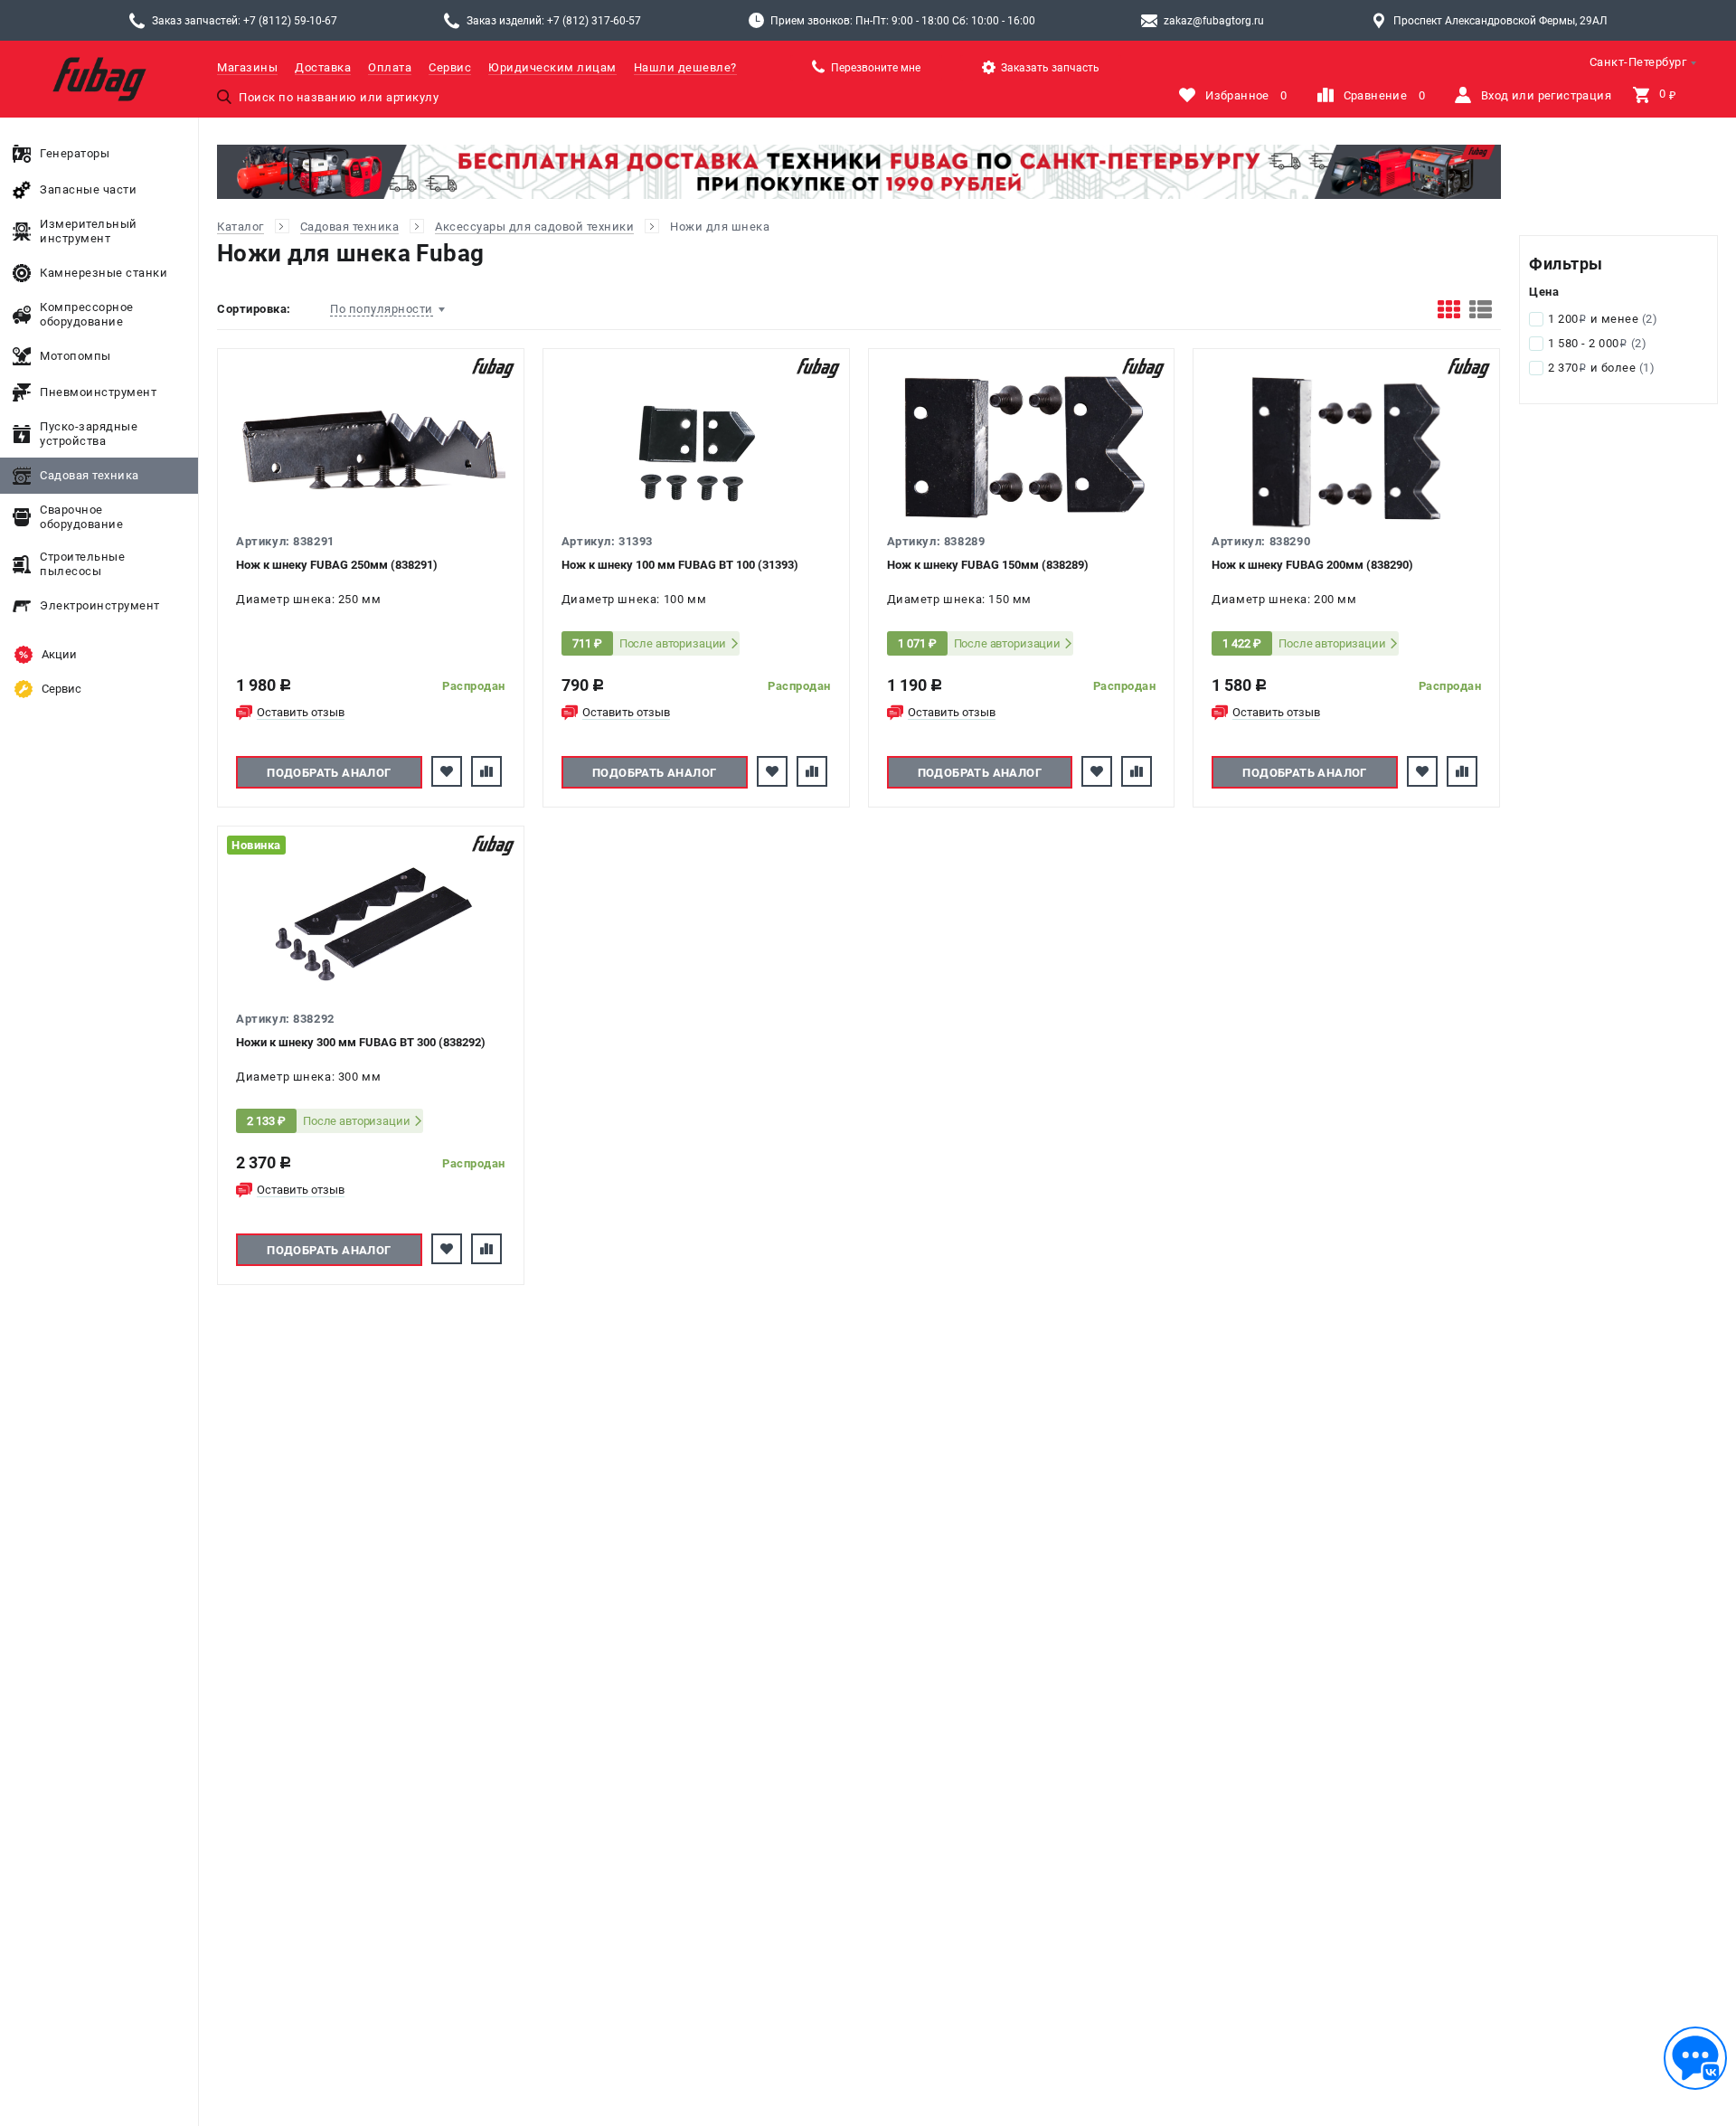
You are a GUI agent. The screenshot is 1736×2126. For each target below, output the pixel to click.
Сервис (450, 67)
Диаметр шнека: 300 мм (308, 1077)
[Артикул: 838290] (1346, 449)
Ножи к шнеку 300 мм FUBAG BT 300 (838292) (361, 1042)
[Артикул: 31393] (696, 449)
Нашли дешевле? (685, 67)
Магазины (247, 67)
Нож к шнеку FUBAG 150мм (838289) (988, 565)
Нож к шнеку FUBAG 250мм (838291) (337, 565)
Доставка (323, 67)
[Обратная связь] (1695, 2058)
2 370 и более (1601, 368)
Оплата (390, 67)
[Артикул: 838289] (1022, 449)
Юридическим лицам (552, 67)
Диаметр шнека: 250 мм (308, 599)
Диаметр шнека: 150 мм (959, 599)
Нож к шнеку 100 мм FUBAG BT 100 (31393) (680, 565)
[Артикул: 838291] (371, 449)
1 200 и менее (1603, 319)
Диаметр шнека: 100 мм (634, 599)
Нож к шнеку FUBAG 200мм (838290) (1312, 565)
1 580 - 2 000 (1597, 343)
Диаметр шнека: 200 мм (1284, 599)
